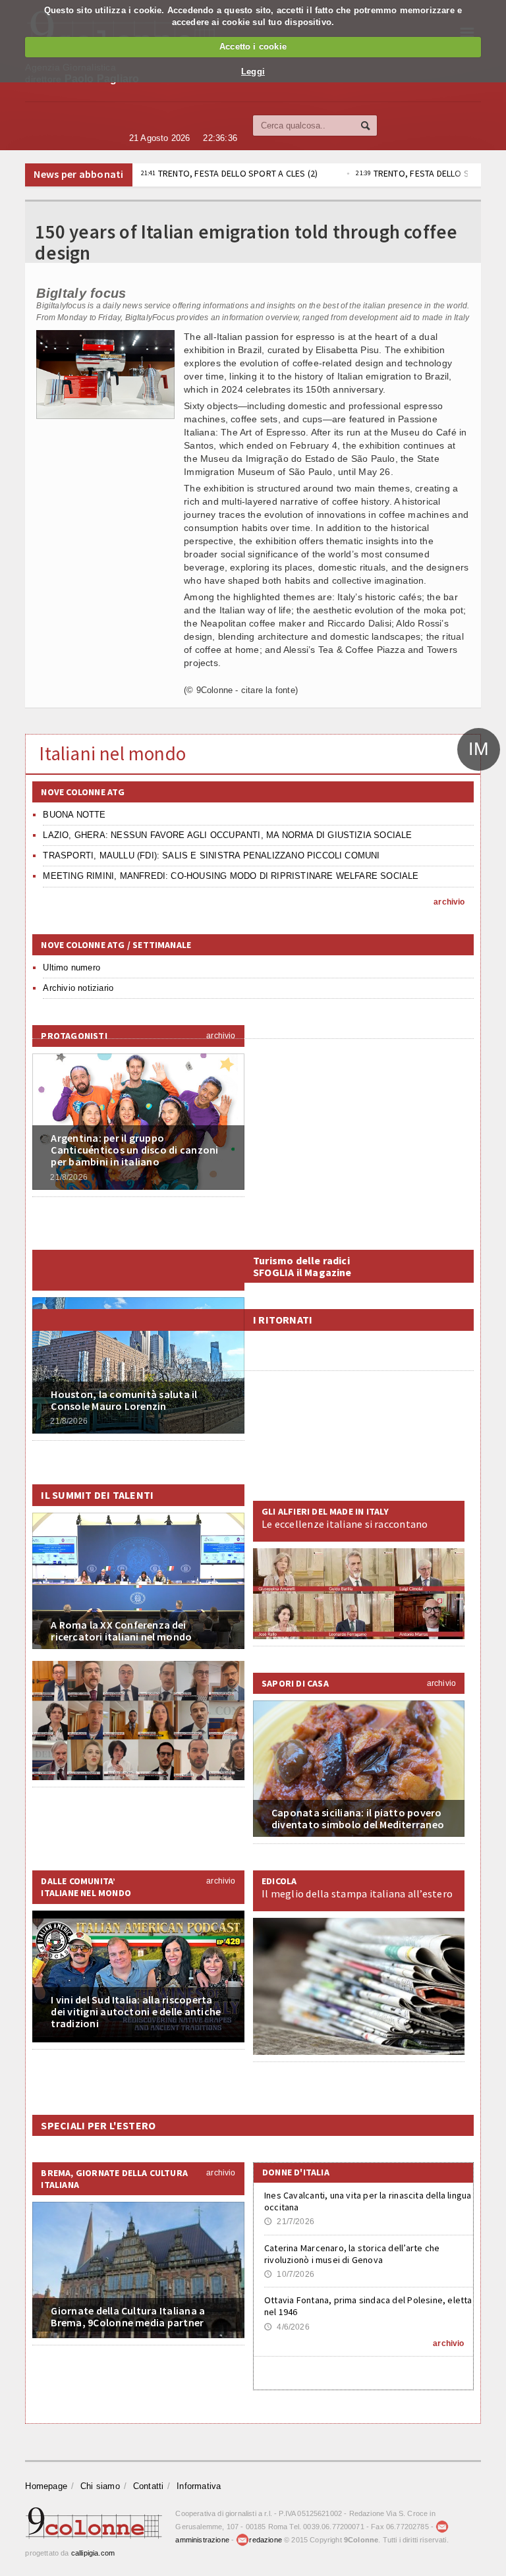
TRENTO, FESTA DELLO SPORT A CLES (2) (230, 173)
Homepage (46, 2486)
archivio (449, 902)
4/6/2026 (287, 2327)
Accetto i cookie (253, 46)
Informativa (199, 2486)
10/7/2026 (289, 2274)
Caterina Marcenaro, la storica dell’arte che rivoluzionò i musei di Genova (352, 2254)
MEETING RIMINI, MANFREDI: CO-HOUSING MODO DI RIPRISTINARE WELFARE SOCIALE (231, 876)
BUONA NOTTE (74, 815)
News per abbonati (78, 174)
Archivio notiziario (78, 988)
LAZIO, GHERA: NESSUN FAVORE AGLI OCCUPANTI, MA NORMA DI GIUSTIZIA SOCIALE (227, 835)
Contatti (149, 2486)
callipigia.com (93, 2553)
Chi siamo (100, 2486)
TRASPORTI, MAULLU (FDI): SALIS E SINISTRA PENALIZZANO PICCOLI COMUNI (211, 855)
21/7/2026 (289, 2222)
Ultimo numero (71, 967)
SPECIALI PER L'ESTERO (98, 2125)
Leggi (253, 71)
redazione (266, 2540)
